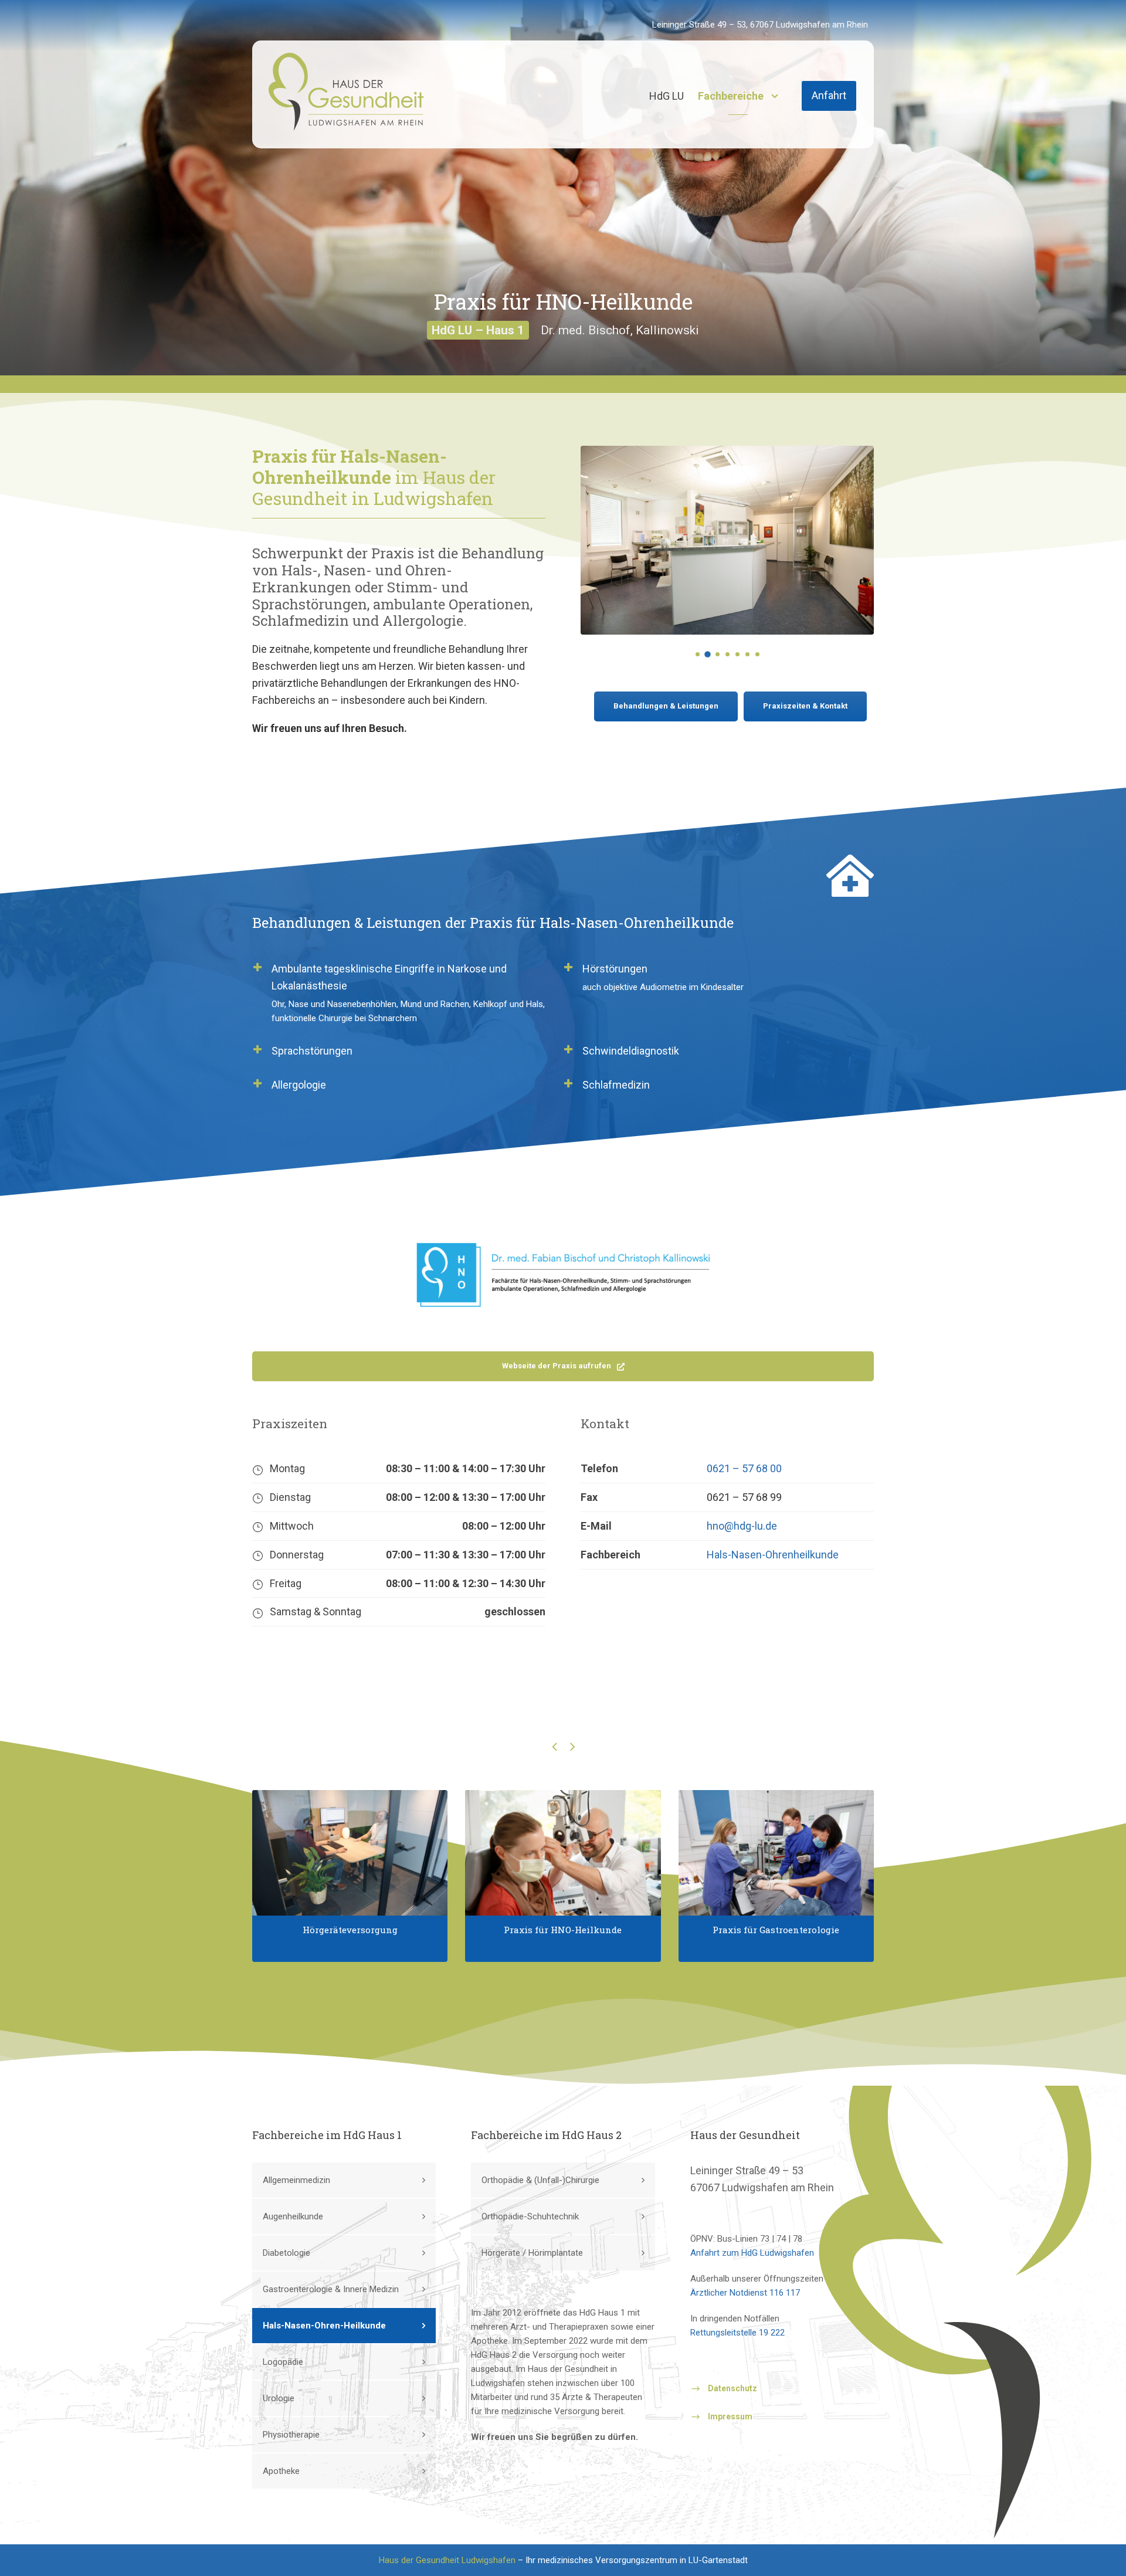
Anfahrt (829, 95)
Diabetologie (286, 2253)
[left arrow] (554, 1746)
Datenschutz (732, 2388)
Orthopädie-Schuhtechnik (530, 2216)
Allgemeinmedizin (296, 2180)
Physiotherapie (291, 2435)
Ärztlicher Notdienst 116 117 (745, 2293)
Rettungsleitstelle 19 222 (737, 2333)
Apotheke (281, 2471)
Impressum (730, 2417)
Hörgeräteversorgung (350, 1930)
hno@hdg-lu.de (742, 1526)
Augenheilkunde (293, 2216)
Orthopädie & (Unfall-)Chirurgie (540, 2180)
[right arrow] (572, 1746)
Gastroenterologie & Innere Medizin (331, 2289)
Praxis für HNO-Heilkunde (563, 1930)
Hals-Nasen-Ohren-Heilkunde (324, 2326)
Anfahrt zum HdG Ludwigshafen (752, 2253)
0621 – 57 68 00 (744, 1468)
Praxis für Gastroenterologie (776, 1930)
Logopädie (283, 2362)
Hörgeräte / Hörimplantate (532, 2253)
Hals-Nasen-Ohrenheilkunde (773, 1555)
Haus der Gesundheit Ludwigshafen (447, 2560)
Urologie (279, 2398)
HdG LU (667, 96)
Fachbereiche (731, 96)
